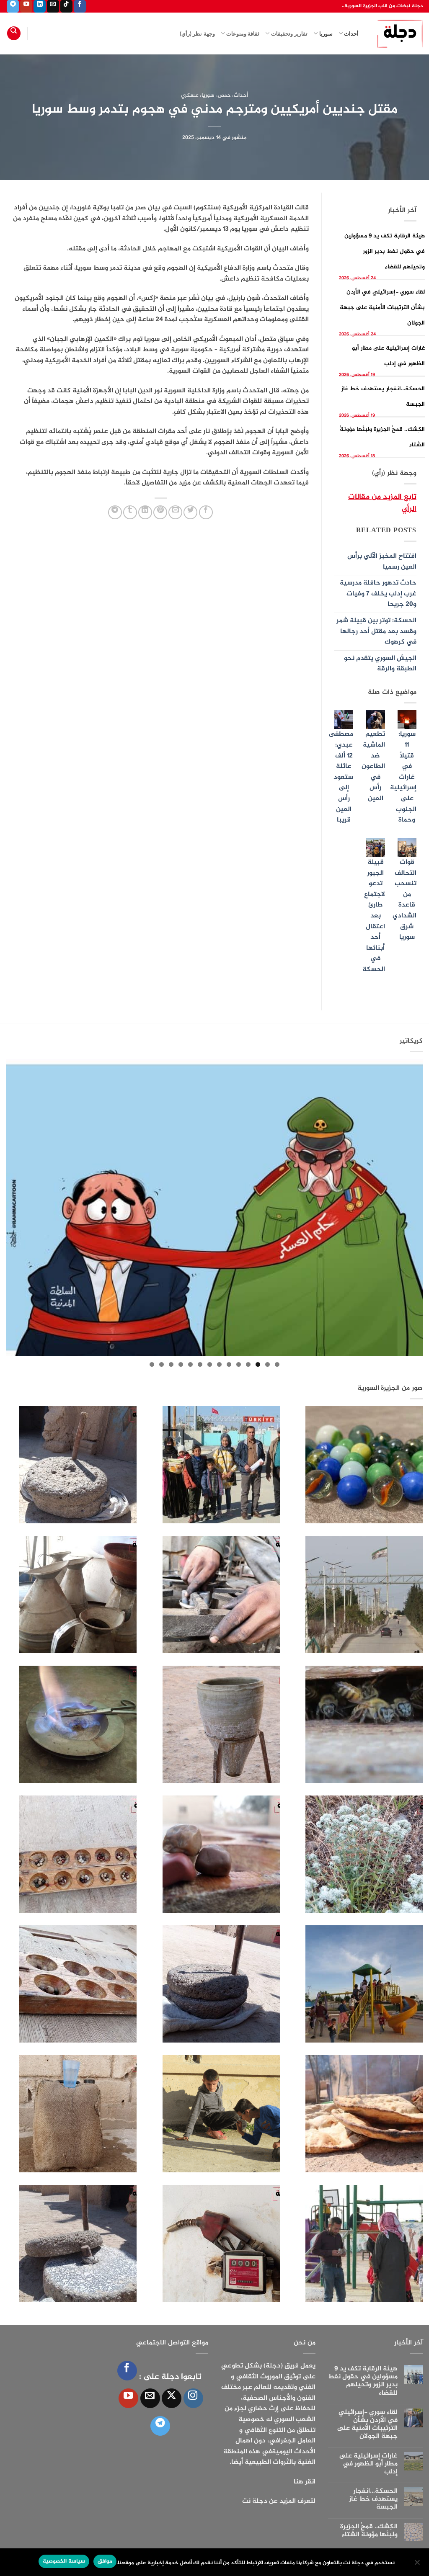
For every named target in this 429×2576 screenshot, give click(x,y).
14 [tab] (152, 1364)
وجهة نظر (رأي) (197, 33)
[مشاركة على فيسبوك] (206, 512)
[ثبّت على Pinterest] (160, 512)
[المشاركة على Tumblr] (130, 512)
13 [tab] (162, 1364)
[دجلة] (397, 33)
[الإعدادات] (418, 2565)
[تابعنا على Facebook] (80, 6)
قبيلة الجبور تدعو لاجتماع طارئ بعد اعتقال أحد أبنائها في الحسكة (374, 916)
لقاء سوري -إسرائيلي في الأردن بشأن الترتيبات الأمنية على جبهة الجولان (382, 308)
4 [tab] (248, 1364)
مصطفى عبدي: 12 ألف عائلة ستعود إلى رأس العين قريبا (341, 777)
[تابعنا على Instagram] (193, 2398)
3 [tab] (258, 1364)
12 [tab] (171, 1364)
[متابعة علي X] (172, 2398)
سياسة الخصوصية (64, 2561)
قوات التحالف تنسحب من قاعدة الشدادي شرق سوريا (404, 900)
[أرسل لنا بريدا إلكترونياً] (53, 6)
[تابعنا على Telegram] (13, 6)
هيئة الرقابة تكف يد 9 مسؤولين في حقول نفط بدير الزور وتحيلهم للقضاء (385, 251)
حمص (224, 95)
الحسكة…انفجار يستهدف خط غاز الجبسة (373, 2499)
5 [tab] (239, 1364)
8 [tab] (210, 1364)
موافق (105, 2561)
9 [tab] (200, 1364)
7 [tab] (219, 1364)
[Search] (14, 33)
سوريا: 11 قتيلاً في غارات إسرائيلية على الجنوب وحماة (403, 777)
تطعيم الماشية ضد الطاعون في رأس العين (373, 766)
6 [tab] (229, 1364)
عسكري (190, 95)
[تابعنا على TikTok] (66, 6)
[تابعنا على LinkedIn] (40, 6)
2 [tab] (267, 1364)
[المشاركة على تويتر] (190, 512)
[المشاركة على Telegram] (115, 512)
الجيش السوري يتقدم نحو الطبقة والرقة (380, 664)
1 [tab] (277, 1364)
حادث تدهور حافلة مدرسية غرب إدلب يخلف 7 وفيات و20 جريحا (378, 594)
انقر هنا (305, 2482)
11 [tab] (181, 1364)
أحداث (351, 33)
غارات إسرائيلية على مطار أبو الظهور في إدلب (368, 2464)
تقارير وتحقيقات (289, 33)
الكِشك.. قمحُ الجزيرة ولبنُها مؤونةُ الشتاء (369, 2531)
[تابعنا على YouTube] (26, 6)
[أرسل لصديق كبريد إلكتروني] (175, 512)
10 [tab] (190, 1364)
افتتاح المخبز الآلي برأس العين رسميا (382, 562)
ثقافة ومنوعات (243, 33)
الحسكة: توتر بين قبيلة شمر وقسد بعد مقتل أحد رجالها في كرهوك (376, 631)
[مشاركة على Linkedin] (145, 512)
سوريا (326, 33)
